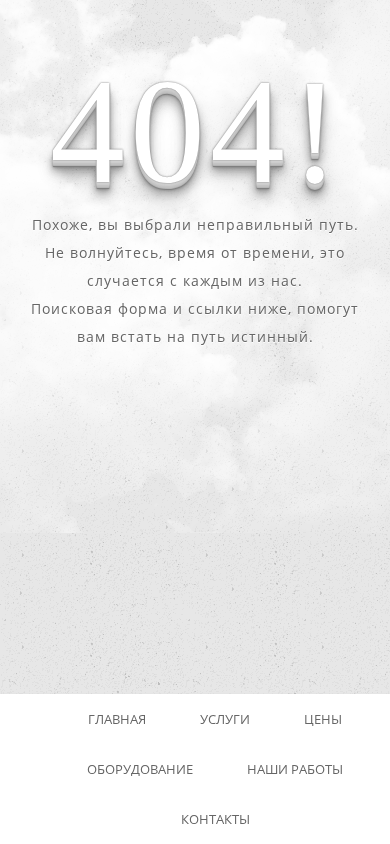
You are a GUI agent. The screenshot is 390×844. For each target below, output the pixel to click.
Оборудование (140, 769)
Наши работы (295, 769)
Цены (323, 719)
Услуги (225, 719)
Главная (117, 719)
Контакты (215, 819)
